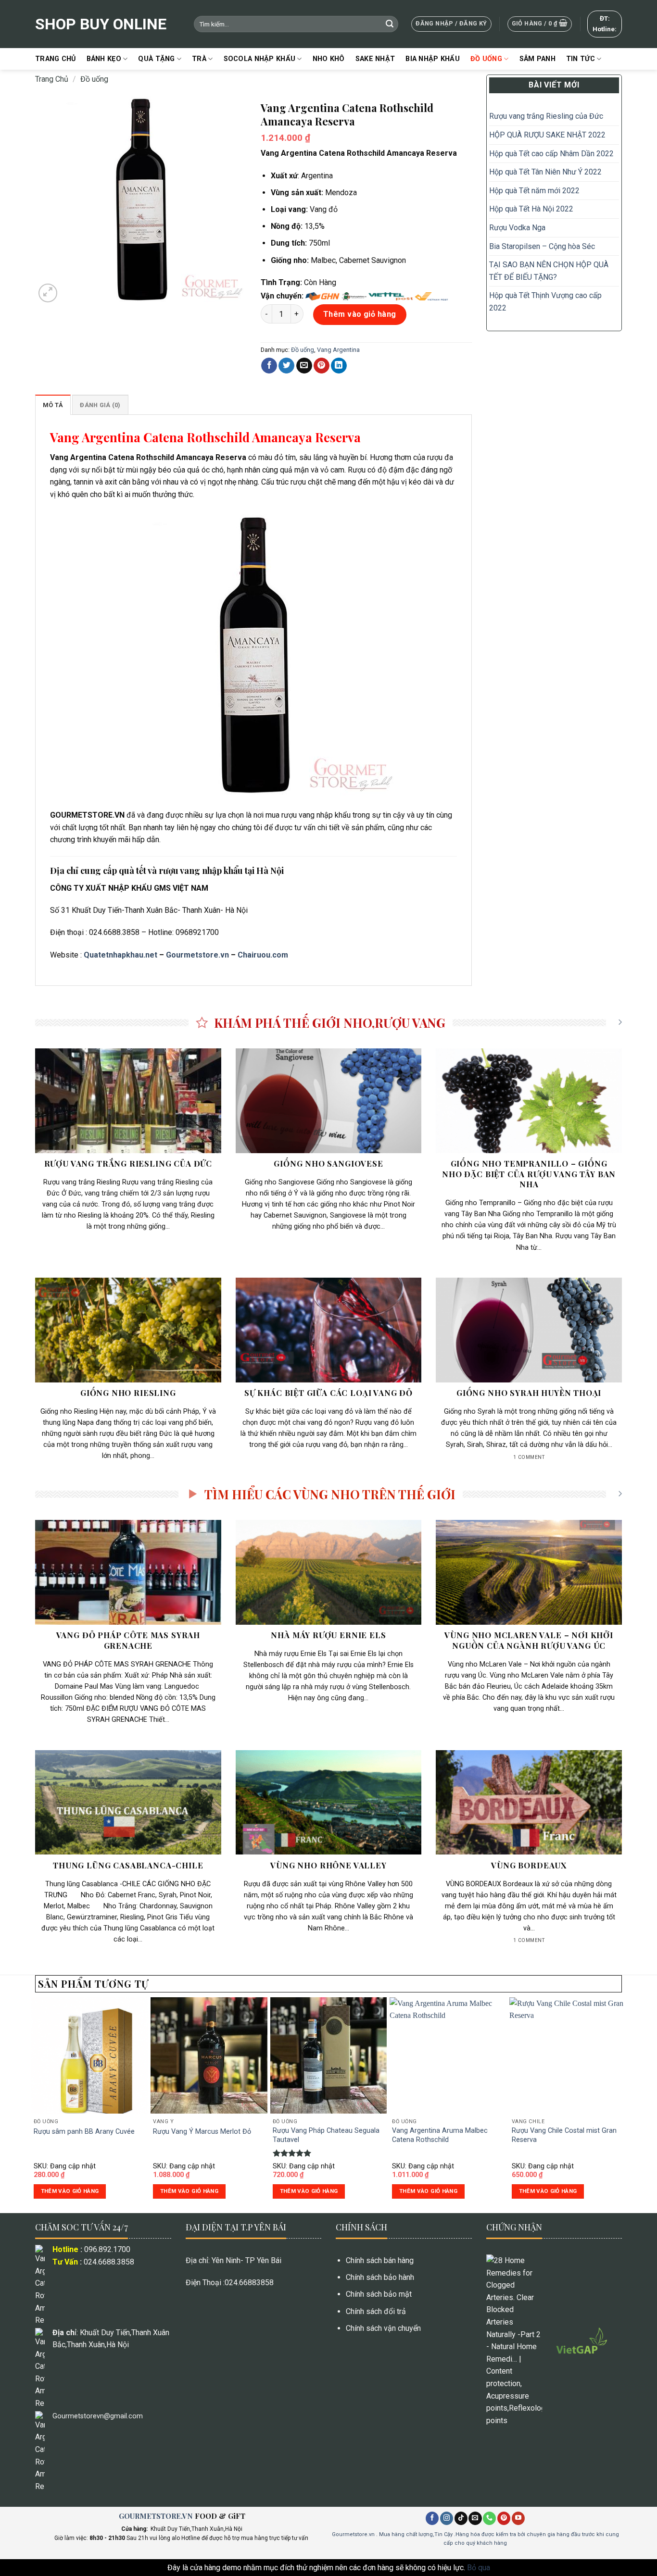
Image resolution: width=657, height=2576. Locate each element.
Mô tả (53, 405)
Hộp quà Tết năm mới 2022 (534, 191)
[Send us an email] (475, 2518)
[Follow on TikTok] (461, 2518)
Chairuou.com (263, 955)
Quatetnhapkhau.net (120, 955)
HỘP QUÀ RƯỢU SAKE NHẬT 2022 (547, 135)
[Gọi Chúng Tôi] (489, 2518)
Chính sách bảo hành (380, 2277)
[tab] (53, 405)
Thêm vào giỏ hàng (360, 314)
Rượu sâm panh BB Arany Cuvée (84, 2132)
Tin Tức (581, 59)
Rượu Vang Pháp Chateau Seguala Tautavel (326, 2135)
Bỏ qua (479, 2568)
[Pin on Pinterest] (322, 366)
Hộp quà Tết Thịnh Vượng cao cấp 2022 (545, 302)
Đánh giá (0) (100, 405)
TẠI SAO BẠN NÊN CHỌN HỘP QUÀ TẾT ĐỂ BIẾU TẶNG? (549, 271)
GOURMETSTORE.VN (156, 2516)
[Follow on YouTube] (518, 2518)
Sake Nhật (375, 59)
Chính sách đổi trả (376, 2311)
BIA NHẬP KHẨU (433, 59)
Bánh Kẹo (104, 59)
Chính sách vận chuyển (383, 2328)
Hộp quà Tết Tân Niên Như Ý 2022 (546, 172)
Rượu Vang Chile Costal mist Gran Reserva (564, 2135)
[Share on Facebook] (269, 366)
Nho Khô (329, 59)
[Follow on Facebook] (432, 2518)
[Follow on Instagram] (447, 2518)
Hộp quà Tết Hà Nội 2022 (531, 209)
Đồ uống (486, 59)
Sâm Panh (537, 59)
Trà (199, 59)
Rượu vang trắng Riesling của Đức (546, 116)
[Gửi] (390, 24)
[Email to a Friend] (304, 366)
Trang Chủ (56, 59)
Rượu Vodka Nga (517, 228)
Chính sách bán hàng (380, 2260)
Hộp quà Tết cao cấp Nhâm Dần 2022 (551, 154)
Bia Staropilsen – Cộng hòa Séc (542, 246)
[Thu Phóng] (48, 293)
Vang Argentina (338, 350)
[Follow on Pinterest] (504, 2518)
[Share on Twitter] (286, 366)
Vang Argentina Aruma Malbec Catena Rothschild (440, 2135)
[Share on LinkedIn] (339, 366)
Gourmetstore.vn (197, 955)
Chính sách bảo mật (379, 2294)
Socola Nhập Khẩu (260, 59)
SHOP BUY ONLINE (101, 24)
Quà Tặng (156, 59)
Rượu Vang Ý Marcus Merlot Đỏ (202, 2132)
